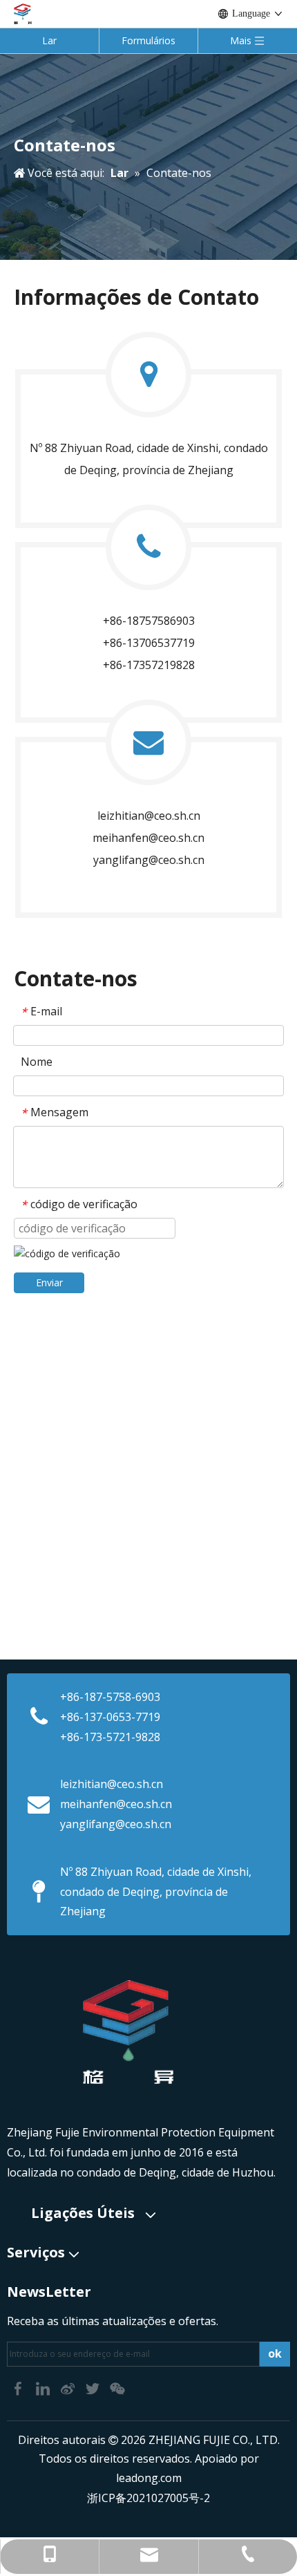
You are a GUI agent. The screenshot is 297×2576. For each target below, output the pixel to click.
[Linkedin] (44, 2387)
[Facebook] (19, 2387)
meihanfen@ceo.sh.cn (148, 838)
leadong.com (149, 2478)
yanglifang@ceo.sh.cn (116, 1824)
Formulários (148, 40)
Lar (49, 40)
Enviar (49, 1282)
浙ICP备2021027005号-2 (148, 2498)
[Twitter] (94, 2387)
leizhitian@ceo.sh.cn (149, 816)
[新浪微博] (69, 2387)
